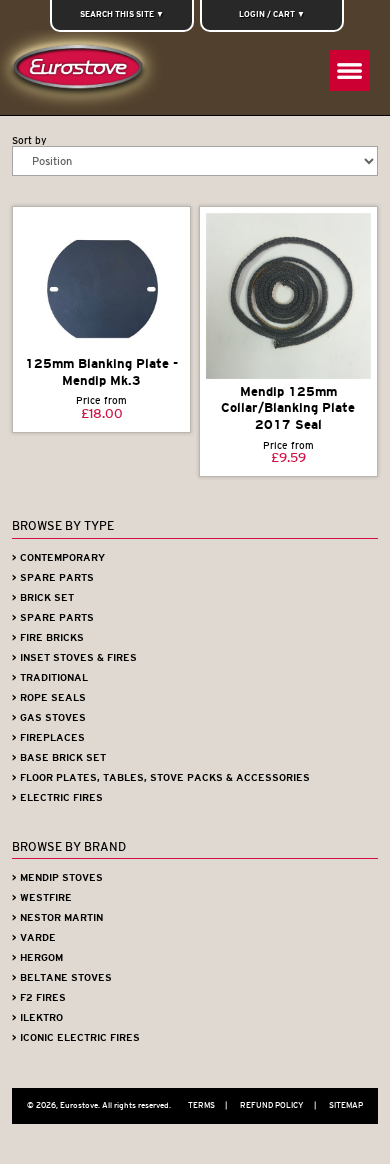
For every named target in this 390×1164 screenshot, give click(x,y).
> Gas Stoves (49, 717)
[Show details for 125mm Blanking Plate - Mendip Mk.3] (102, 282)
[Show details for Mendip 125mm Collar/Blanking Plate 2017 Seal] (289, 296)
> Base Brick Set (59, 757)
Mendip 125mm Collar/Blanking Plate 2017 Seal (288, 408)
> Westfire (42, 897)
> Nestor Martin (57, 917)
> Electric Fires (57, 797)
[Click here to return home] (82, 72)
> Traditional (50, 677)
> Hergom (37, 957)
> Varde (34, 937)
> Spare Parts (53, 577)
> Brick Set (43, 597)
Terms (207, 1105)
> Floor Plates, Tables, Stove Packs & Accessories (161, 777)
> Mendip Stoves (57, 877)
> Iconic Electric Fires (76, 1037)
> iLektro (37, 1017)
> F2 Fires (39, 997)
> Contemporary (58, 557)
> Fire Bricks (48, 637)
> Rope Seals (49, 697)
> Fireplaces (48, 737)
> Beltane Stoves (62, 977)
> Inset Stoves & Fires (74, 657)
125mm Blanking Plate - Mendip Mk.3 (101, 372)
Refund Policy (278, 1105)
